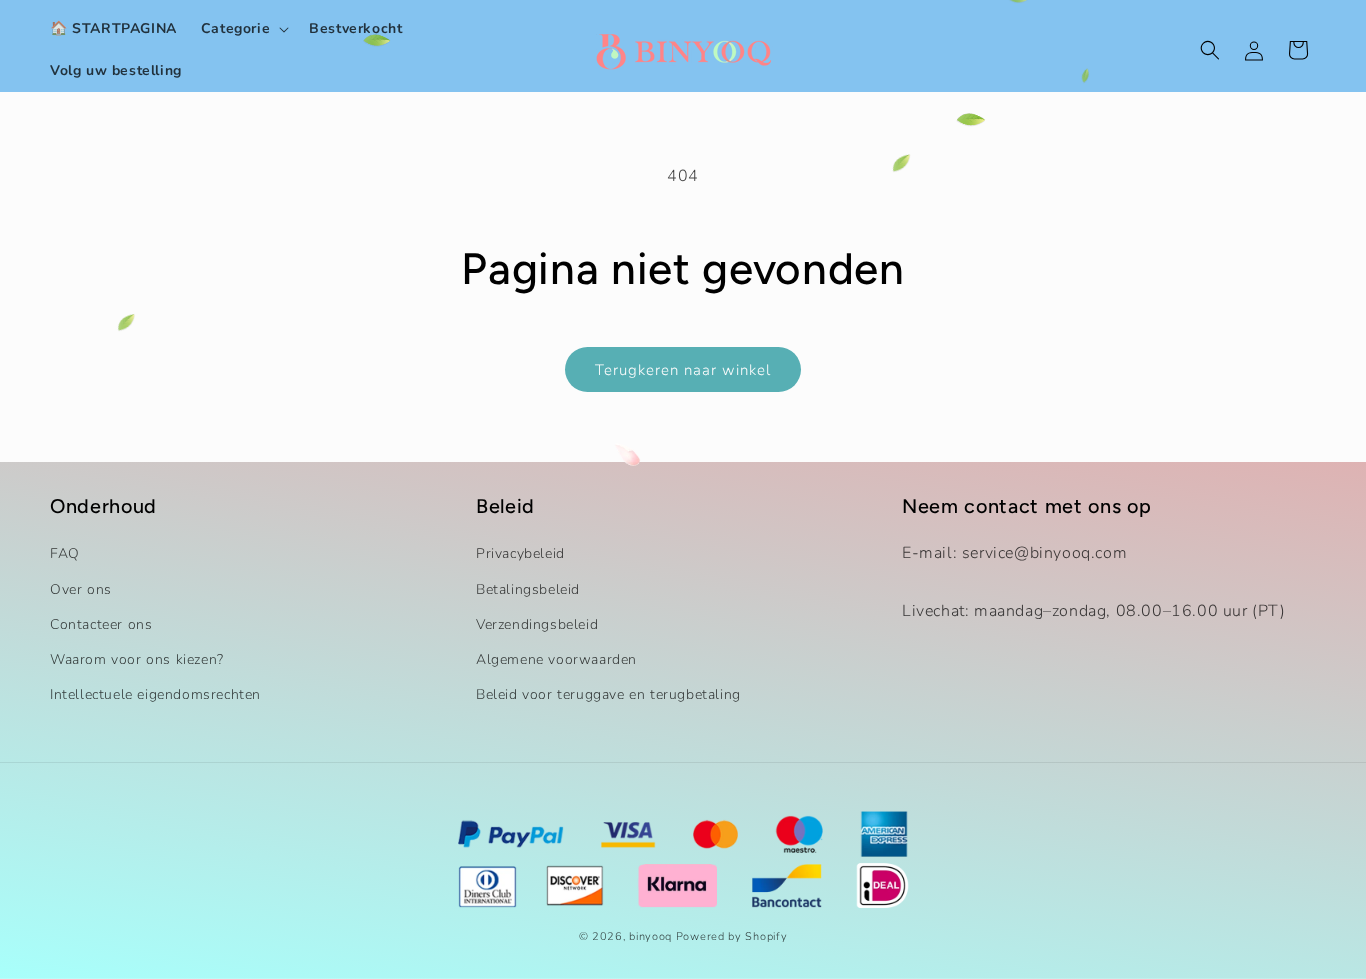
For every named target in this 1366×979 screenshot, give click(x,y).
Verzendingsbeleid (537, 624)
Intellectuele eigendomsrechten (155, 694)
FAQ (65, 553)
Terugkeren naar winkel (683, 370)
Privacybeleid (520, 553)
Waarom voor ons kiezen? (137, 659)
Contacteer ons (101, 624)
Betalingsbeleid (528, 589)
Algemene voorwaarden (556, 659)
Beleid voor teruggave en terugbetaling (608, 694)
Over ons (81, 589)
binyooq (650, 936)
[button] (243, 29)
